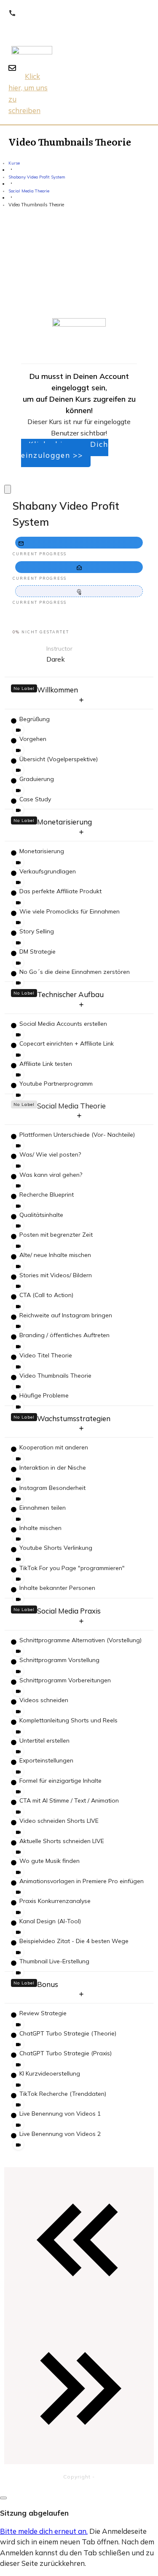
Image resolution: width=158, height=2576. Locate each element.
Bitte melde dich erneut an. (44, 2531)
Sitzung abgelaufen (34, 2513)
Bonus (48, 1984)
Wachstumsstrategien (74, 1418)
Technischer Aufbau (70, 994)
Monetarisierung (64, 822)
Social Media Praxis (69, 1611)
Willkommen (58, 690)
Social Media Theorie (71, 1106)
